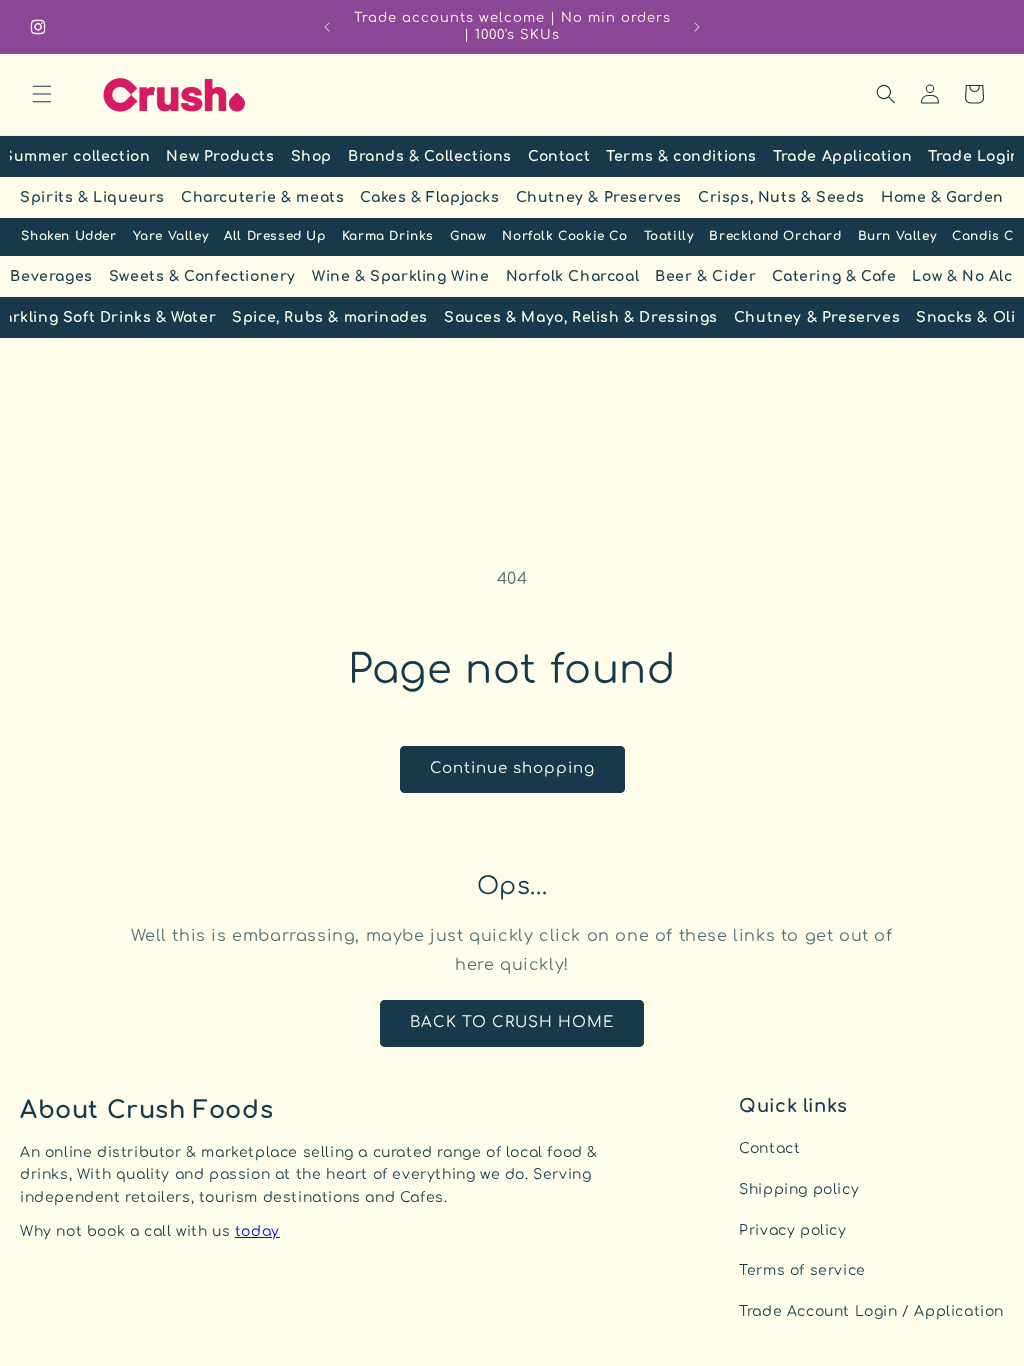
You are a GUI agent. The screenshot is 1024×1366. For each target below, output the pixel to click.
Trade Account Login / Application (871, 1311)
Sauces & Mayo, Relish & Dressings (581, 317)
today (257, 1231)
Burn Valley (897, 236)
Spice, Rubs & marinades (330, 317)
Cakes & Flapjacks (429, 197)
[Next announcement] (697, 27)
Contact (559, 156)
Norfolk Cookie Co (564, 236)
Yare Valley (171, 236)
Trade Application (842, 156)
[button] (42, 94)
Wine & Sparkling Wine (401, 276)
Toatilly (669, 236)
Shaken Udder (68, 236)
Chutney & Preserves (599, 197)
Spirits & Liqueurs (92, 197)
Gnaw (468, 236)
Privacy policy (792, 1230)
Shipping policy (799, 1189)
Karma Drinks (388, 236)
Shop (311, 156)
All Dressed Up (274, 236)
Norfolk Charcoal (573, 276)
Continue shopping (512, 768)
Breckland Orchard (775, 236)
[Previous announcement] (327, 27)
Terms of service (802, 1270)
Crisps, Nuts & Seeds (781, 197)
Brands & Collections (430, 156)
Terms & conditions (681, 156)
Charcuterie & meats (262, 197)
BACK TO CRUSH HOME (512, 1022)
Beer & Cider (705, 276)
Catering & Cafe (834, 276)
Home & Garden (942, 197)
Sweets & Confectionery (202, 276)
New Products (220, 156)
